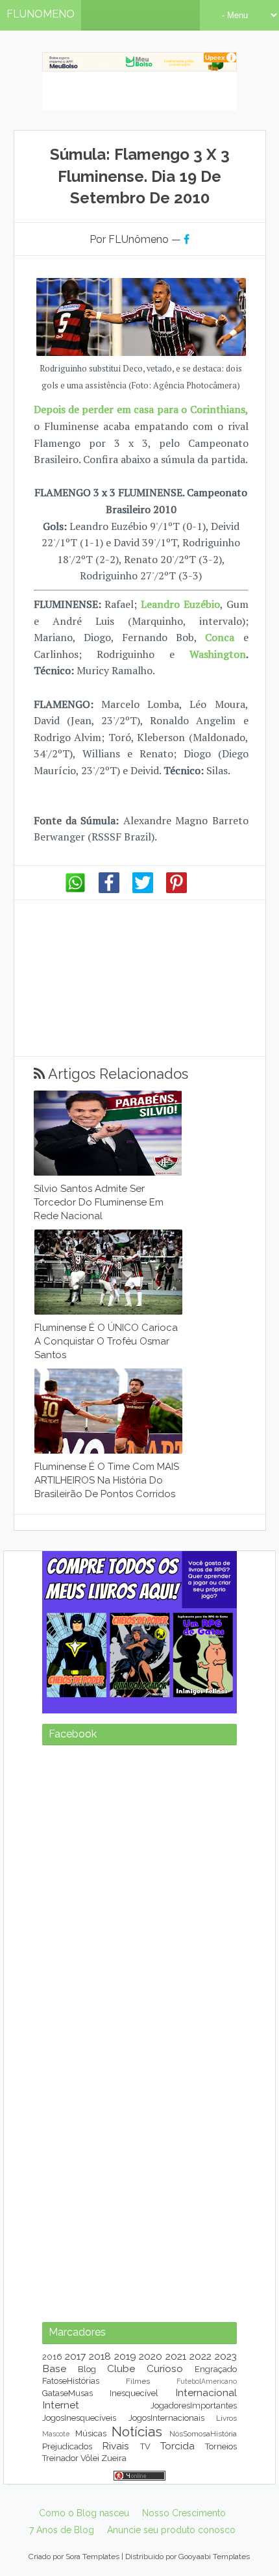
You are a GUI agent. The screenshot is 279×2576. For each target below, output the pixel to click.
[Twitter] (143, 890)
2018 (100, 2356)
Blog (87, 2369)
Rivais (115, 2446)
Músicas (91, 2433)
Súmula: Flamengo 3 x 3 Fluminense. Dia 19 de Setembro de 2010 (140, 176)
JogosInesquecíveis (79, 2418)
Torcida (177, 2446)
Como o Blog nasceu (84, 2513)
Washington (218, 654)
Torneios (221, 2446)
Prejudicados (67, 2446)
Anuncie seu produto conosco (171, 2530)
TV (145, 2446)
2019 (125, 2356)
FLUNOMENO (41, 14)
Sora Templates (92, 2557)
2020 (151, 2356)
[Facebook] (109, 890)
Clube (121, 2368)
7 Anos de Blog (62, 2530)
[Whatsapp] (75, 890)
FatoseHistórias (71, 2381)
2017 (75, 2356)
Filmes (138, 2381)
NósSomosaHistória (203, 2434)
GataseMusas (67, 2393)
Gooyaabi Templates (214, 2557)
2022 (200, 2356)
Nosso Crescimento (184, 2513)
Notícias (137, 2431)
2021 (176, 2356)
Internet (61, 2405)
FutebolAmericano (207, 2381)
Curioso (165, 2368)
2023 (226, 2356)
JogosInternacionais (166, 2418)
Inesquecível (134, 2393)
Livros (226, 2418)
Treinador (60, 2458)
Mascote (56, 2434)
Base (54, 2368)
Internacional (206, 2393)
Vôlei (90, 2458)
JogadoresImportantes (194, 2406)
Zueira (114, 2458)
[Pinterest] (176, 890)
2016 (52, 2357)
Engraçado (216, 2369)
